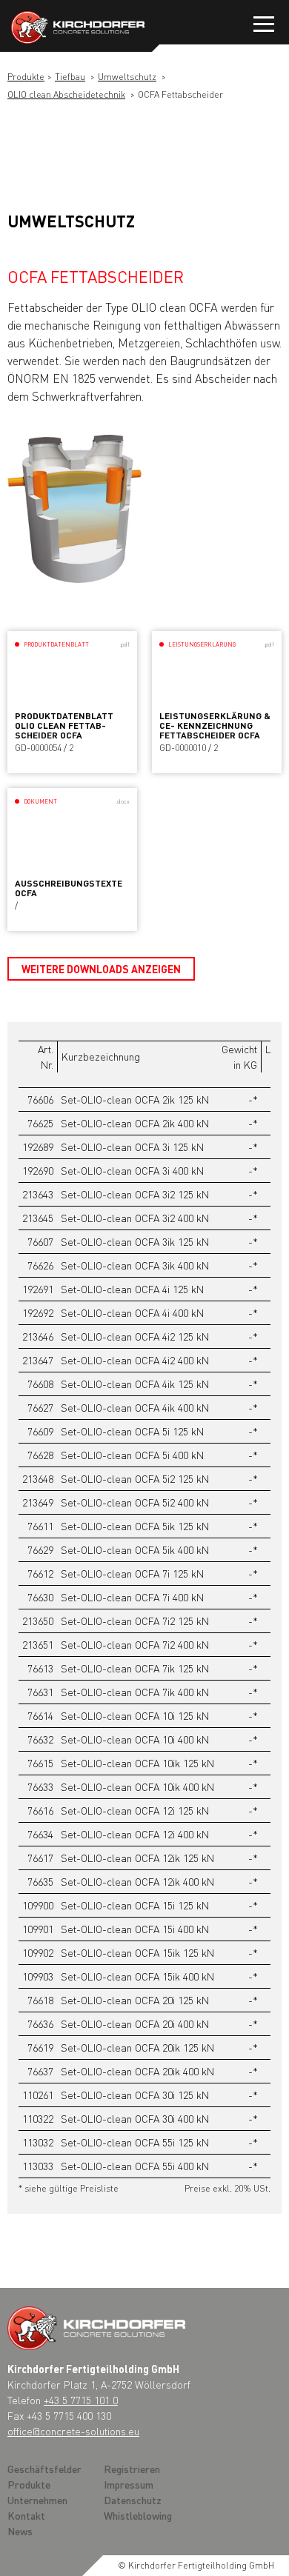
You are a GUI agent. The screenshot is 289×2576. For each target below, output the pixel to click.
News (20, 2531)
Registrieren (132, 2469)
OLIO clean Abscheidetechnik (66, 94)
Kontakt (26, 2515)
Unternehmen (37, 2500)
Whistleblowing (138, 2515)
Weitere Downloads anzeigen (101, 969)
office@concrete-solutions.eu (73, 2431)
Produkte (26, 77)
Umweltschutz (127, 77)
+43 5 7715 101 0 (81, 2400)
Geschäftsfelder (44, 2469)
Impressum (129, 2484)
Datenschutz (133, 2500)
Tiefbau (70, 77)
